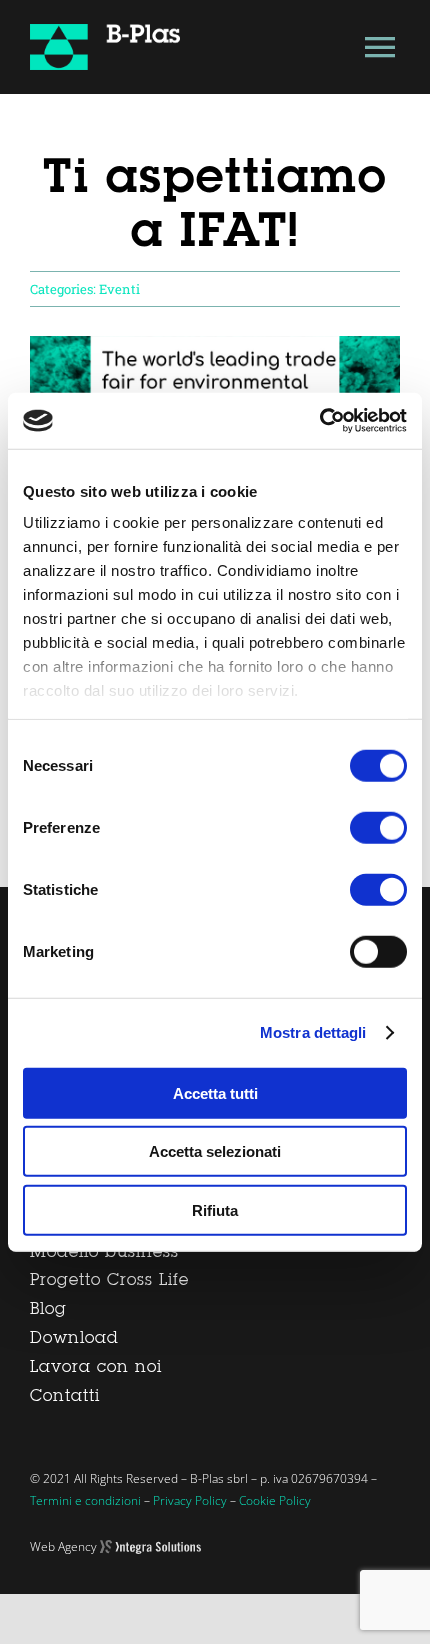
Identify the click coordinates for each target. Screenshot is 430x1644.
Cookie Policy (275, 1500)
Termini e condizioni (85, 1500)
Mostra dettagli (313, 1032)
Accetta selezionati (215, 1151)
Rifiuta (215, 1209)
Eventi (119, 289)
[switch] (378, 827)
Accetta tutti (215, 1092)
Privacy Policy (190, 1500)
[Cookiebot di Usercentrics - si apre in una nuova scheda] (319, 421)
